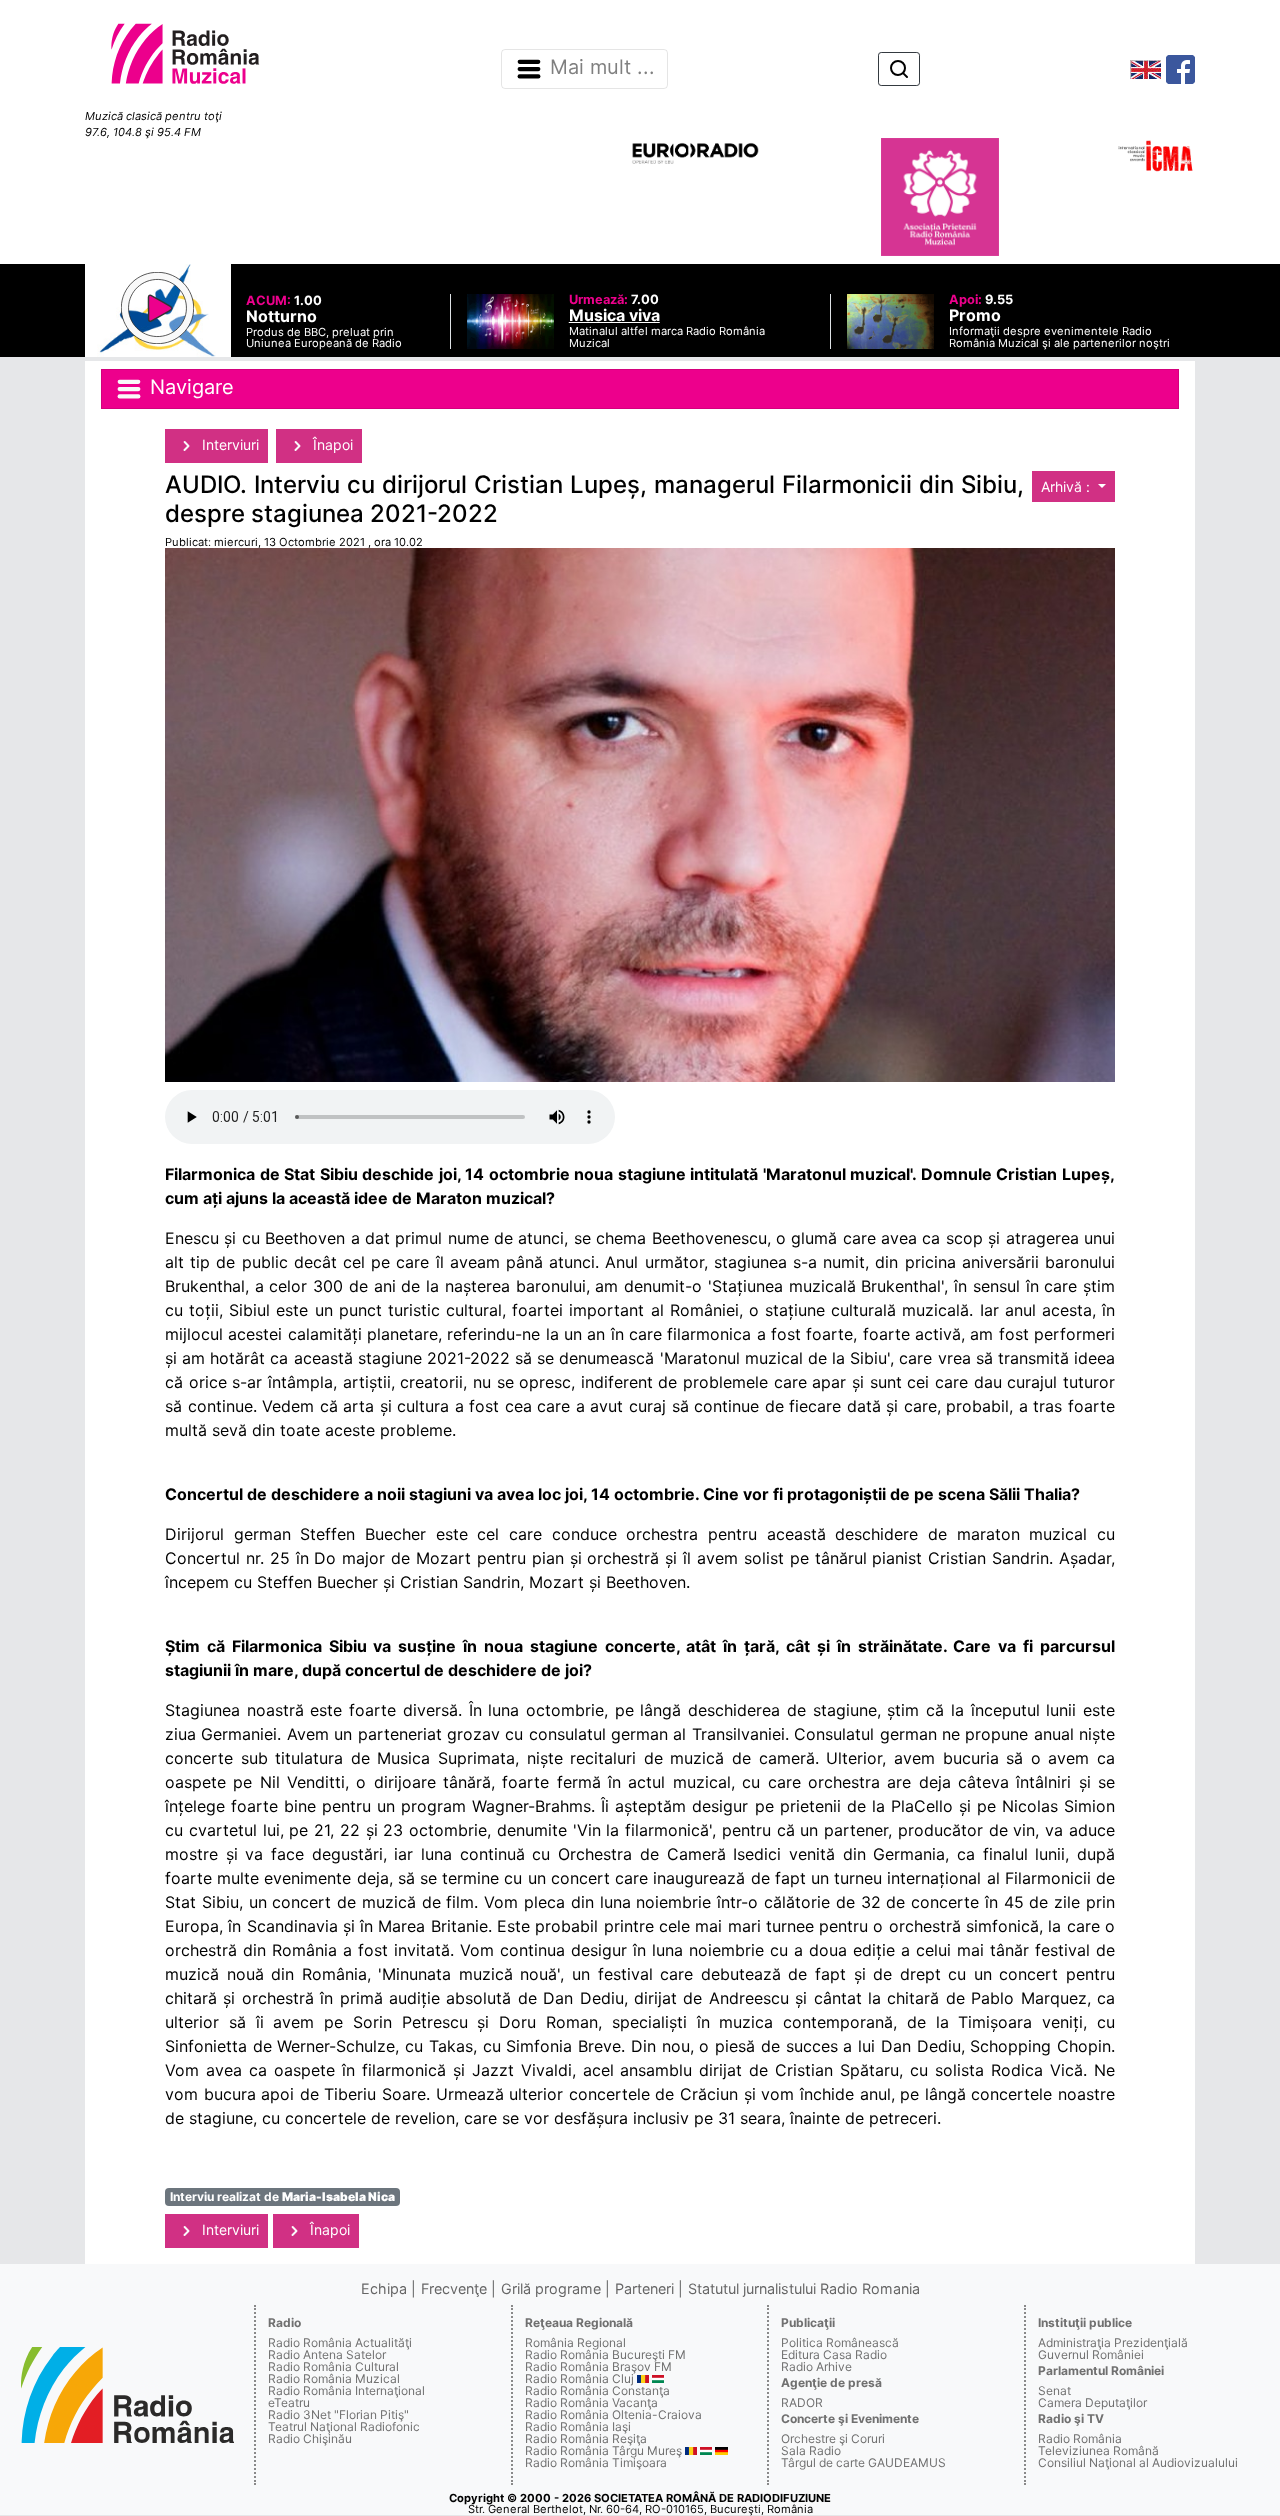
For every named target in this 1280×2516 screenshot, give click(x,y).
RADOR (802, 2402)
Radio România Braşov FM (598, 2366)
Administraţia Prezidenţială (1113, 2342)
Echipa (384, 2288)
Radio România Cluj (579, 2378)
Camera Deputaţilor (1092, 2402)
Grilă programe (551, 2288)
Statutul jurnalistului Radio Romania (804, 2288)
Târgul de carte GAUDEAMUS (863, 2462)
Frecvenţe (454, 2288)
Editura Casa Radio (834, 2354)
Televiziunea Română (1098, 2450)
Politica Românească (840, 2342)
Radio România (1080, 2438)
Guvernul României (1091, 2354)
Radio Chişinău (310, 2438)
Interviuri (228, 444)
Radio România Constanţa (597, 2390)
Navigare (189, 387)
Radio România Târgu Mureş (603, 2450)
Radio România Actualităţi (340, 2342)
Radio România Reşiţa (586, 2438)
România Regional (575, 2342)
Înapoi (331, 444)
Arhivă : (1067, 486)
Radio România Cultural (333, 2366)
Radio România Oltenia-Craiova (613, 2414)
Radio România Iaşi (578, 2426)
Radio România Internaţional (346, 2390)
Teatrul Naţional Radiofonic (344, 2426)
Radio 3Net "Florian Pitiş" (338, 2414)
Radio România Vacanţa (591, 2402)
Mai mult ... (602, 68)
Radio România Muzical (334, 2378)
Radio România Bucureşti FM (605, 2354)
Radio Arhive (816, 2366)
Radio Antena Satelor (327, 2354)
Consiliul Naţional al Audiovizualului (1138, 2462)
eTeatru (289, 2402)
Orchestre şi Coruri (833, 2438)
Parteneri (644, 2288)
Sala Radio (811, 2450)
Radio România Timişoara (596, 2462)
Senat (1054, 2390)
